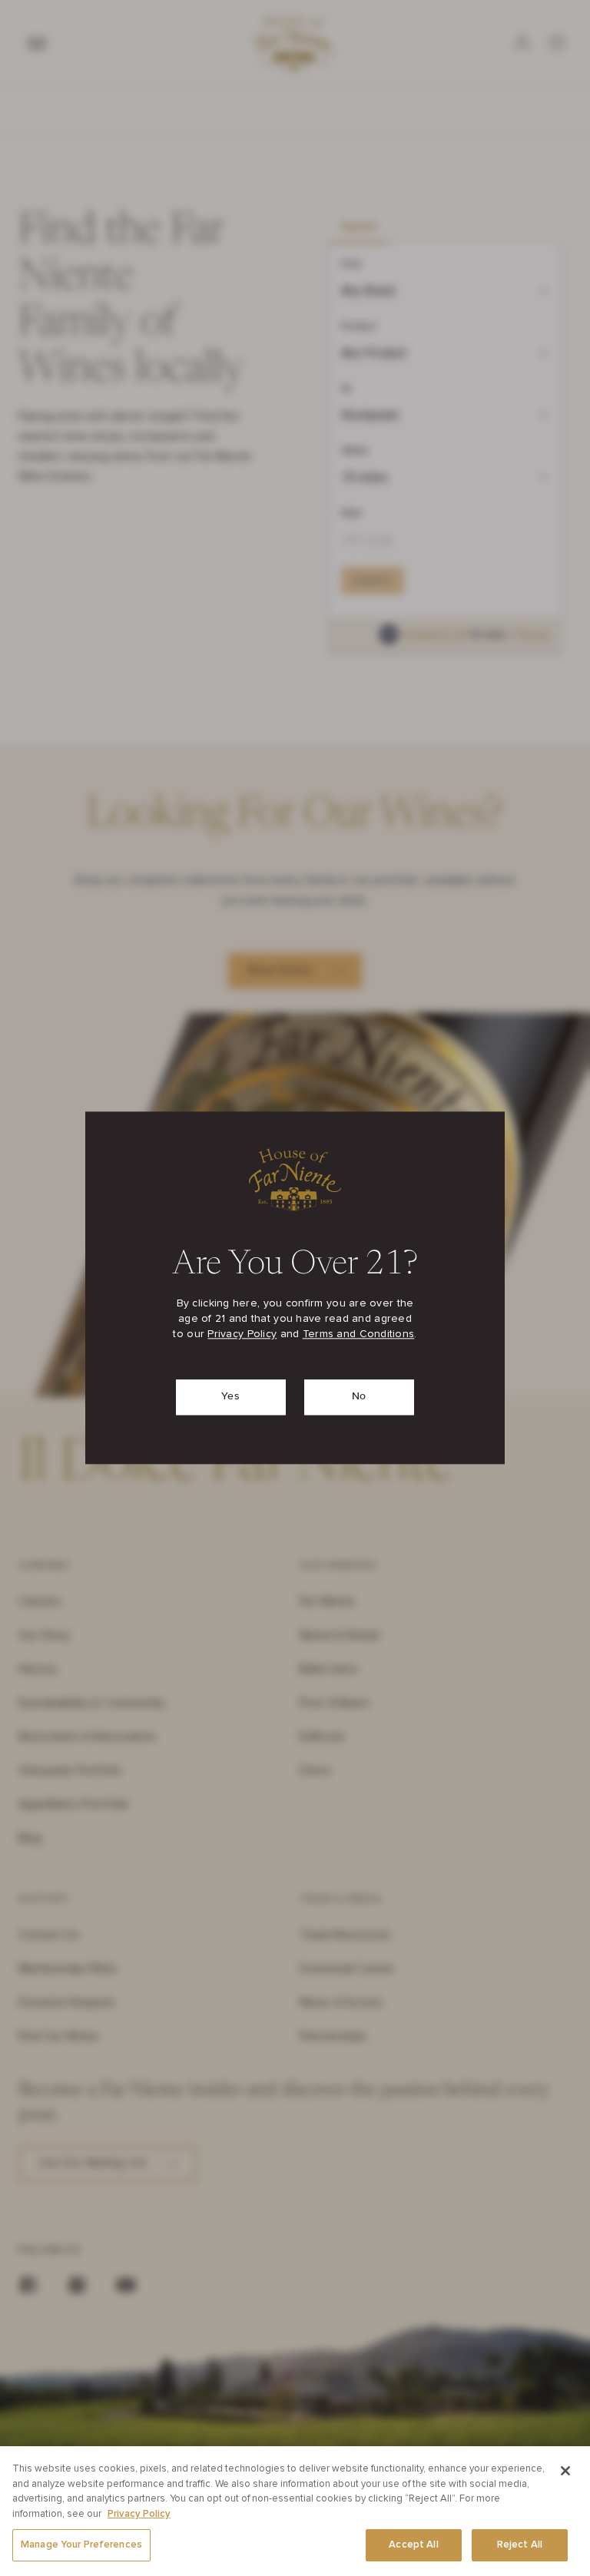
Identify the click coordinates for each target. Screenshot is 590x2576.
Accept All (413, 2545)
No (359, 1397)
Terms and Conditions (359, 1335)
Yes (230, 1397)
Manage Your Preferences (81, 2545)
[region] (295, 2511)
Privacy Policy (242, 1335)
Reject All (520, 2545)
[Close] (565, 2471)
